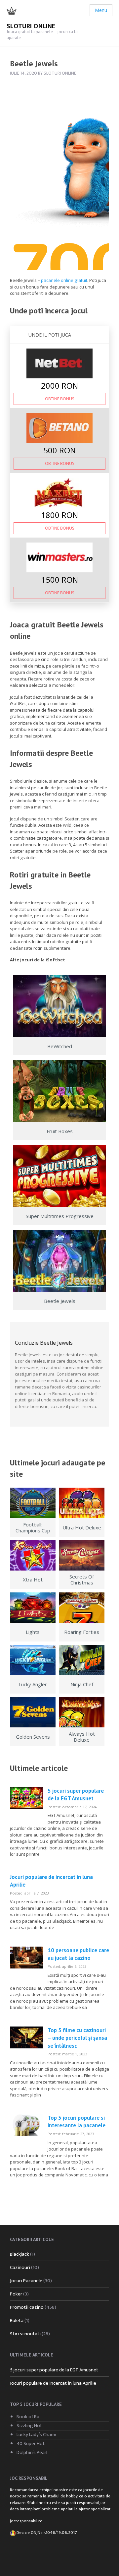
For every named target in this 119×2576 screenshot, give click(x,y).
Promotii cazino (27, 2307)
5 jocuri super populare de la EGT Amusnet (76, 1795)
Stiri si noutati (25, 2334)
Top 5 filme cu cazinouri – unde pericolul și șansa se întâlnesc (77, 2038)
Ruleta (17, 2320)
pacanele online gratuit (64, 280)
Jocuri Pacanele (26, 2281)
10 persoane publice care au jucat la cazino (78, 1954)
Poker (16, 2294)
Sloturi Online (31, 26)
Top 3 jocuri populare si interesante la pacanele (77, 2122)
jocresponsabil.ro (26, 2521)
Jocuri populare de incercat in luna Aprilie (53, 2383)
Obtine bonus (59, 399)
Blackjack (20, 2254)
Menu (101, 10)
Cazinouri (20, 2267)
